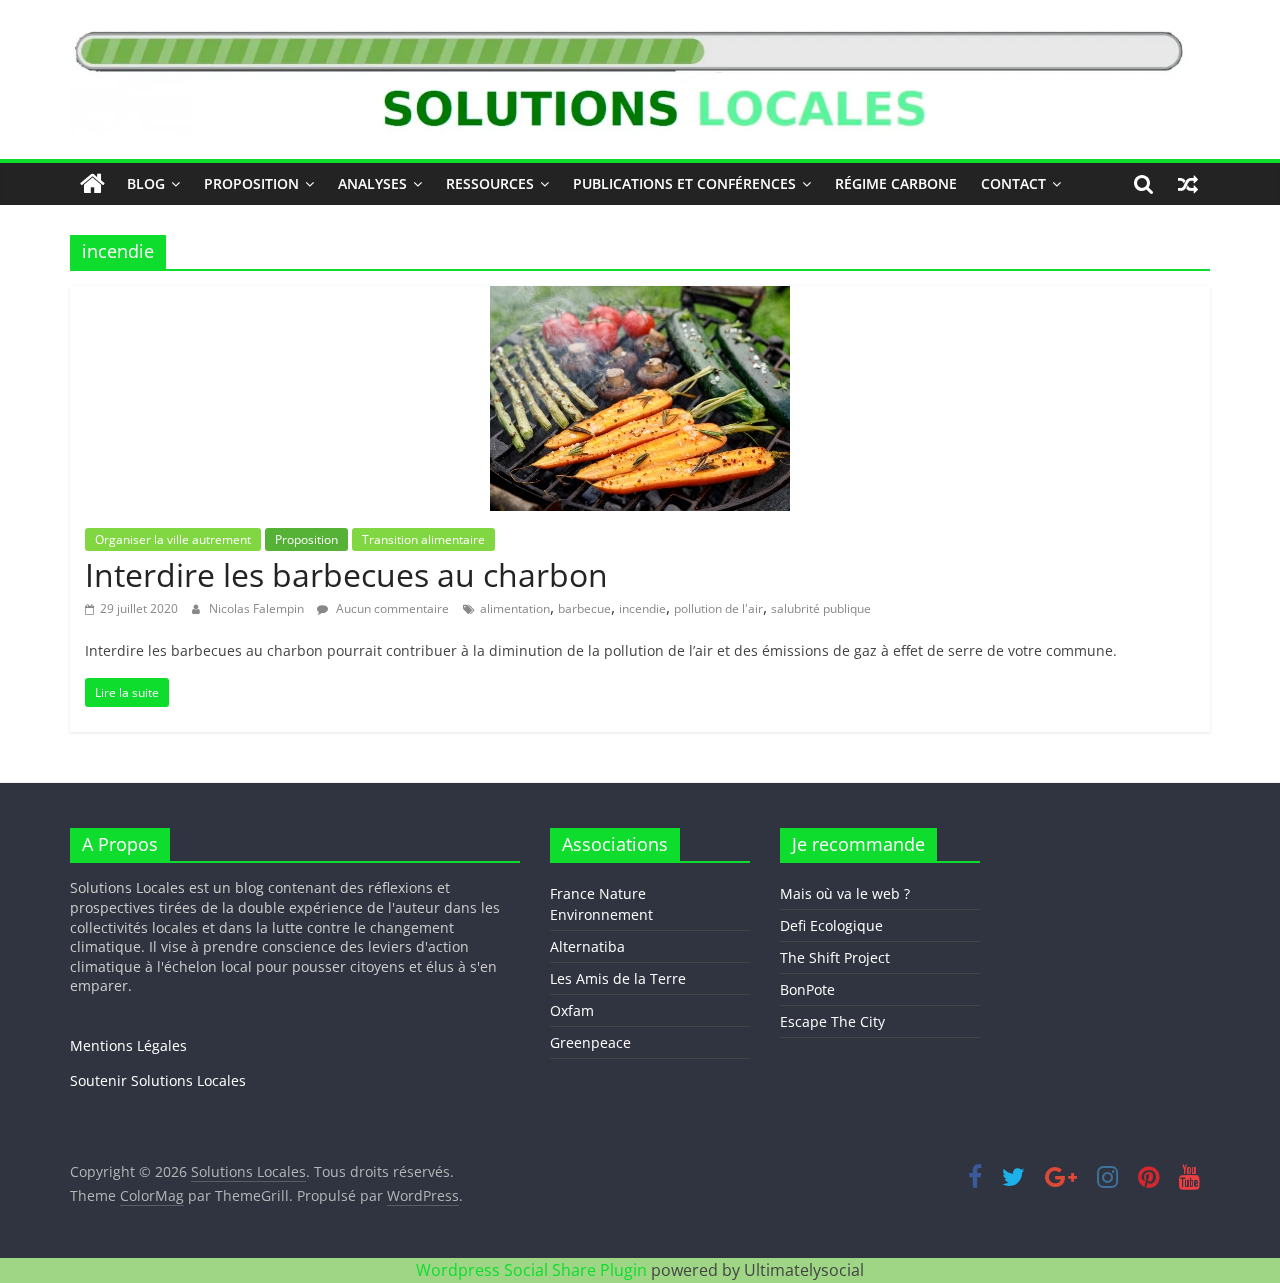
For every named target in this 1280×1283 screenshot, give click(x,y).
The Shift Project (835, 957)
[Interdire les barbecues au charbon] (640, 298)
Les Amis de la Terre (618, 978)
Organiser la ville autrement (173, 539)
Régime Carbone (896, 183)
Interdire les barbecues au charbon (346, 574)
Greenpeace (590, 1042)
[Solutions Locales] (92, 184)
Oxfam (572, 1010)
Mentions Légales (128, 1045)
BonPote (807, 989)
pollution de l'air (718, 608)
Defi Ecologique (831, 925)
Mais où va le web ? (845, 893)
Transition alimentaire (423, 539)
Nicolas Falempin (258, 608)
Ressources (490, 183)
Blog (146, 183)
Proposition (251, 183)
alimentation (515, 608)
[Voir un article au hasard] (1188, 184)
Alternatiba (587, 946)
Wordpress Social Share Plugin (533, 1270)
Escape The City (832, 1021)
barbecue (584, 608)
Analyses (372, 183)
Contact (1013, 183)
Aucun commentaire (391, 608)
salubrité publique (821, 608)
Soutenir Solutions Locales (158, 1080)
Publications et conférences (684, 183)
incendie (642, 608)
